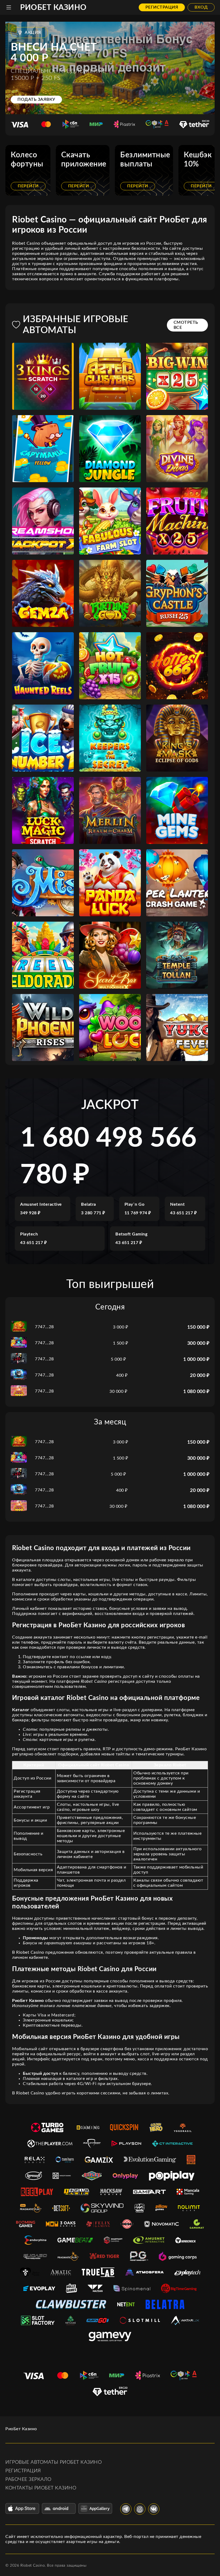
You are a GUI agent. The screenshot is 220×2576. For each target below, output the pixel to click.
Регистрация (162, 7)
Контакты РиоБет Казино (41, 2488)
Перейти (28, 186)
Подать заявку (36, 99)
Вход (201, 7)
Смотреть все (186, 325)
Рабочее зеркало (28, 2480)
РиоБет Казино (53, 8)
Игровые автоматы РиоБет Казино (54, 2462)
